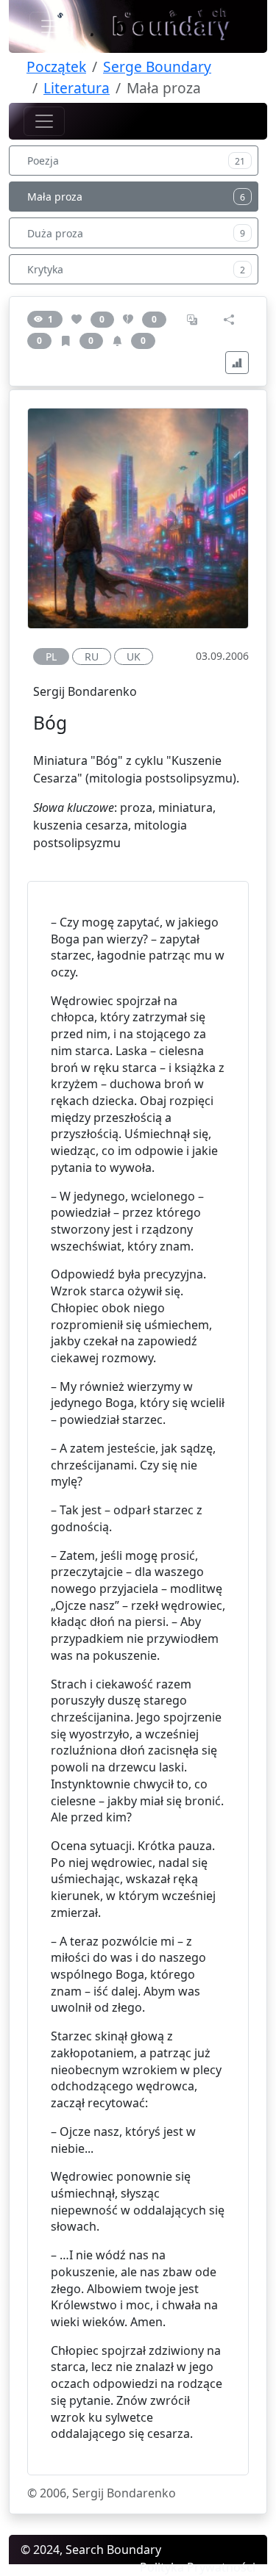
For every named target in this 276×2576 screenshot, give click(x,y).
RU (92, 656)
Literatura (77, 88)
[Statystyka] (237, 363)
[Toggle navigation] (50, 26)
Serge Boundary (157, 66)
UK (134, 656)
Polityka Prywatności (198, 2567)
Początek (56, 66)
